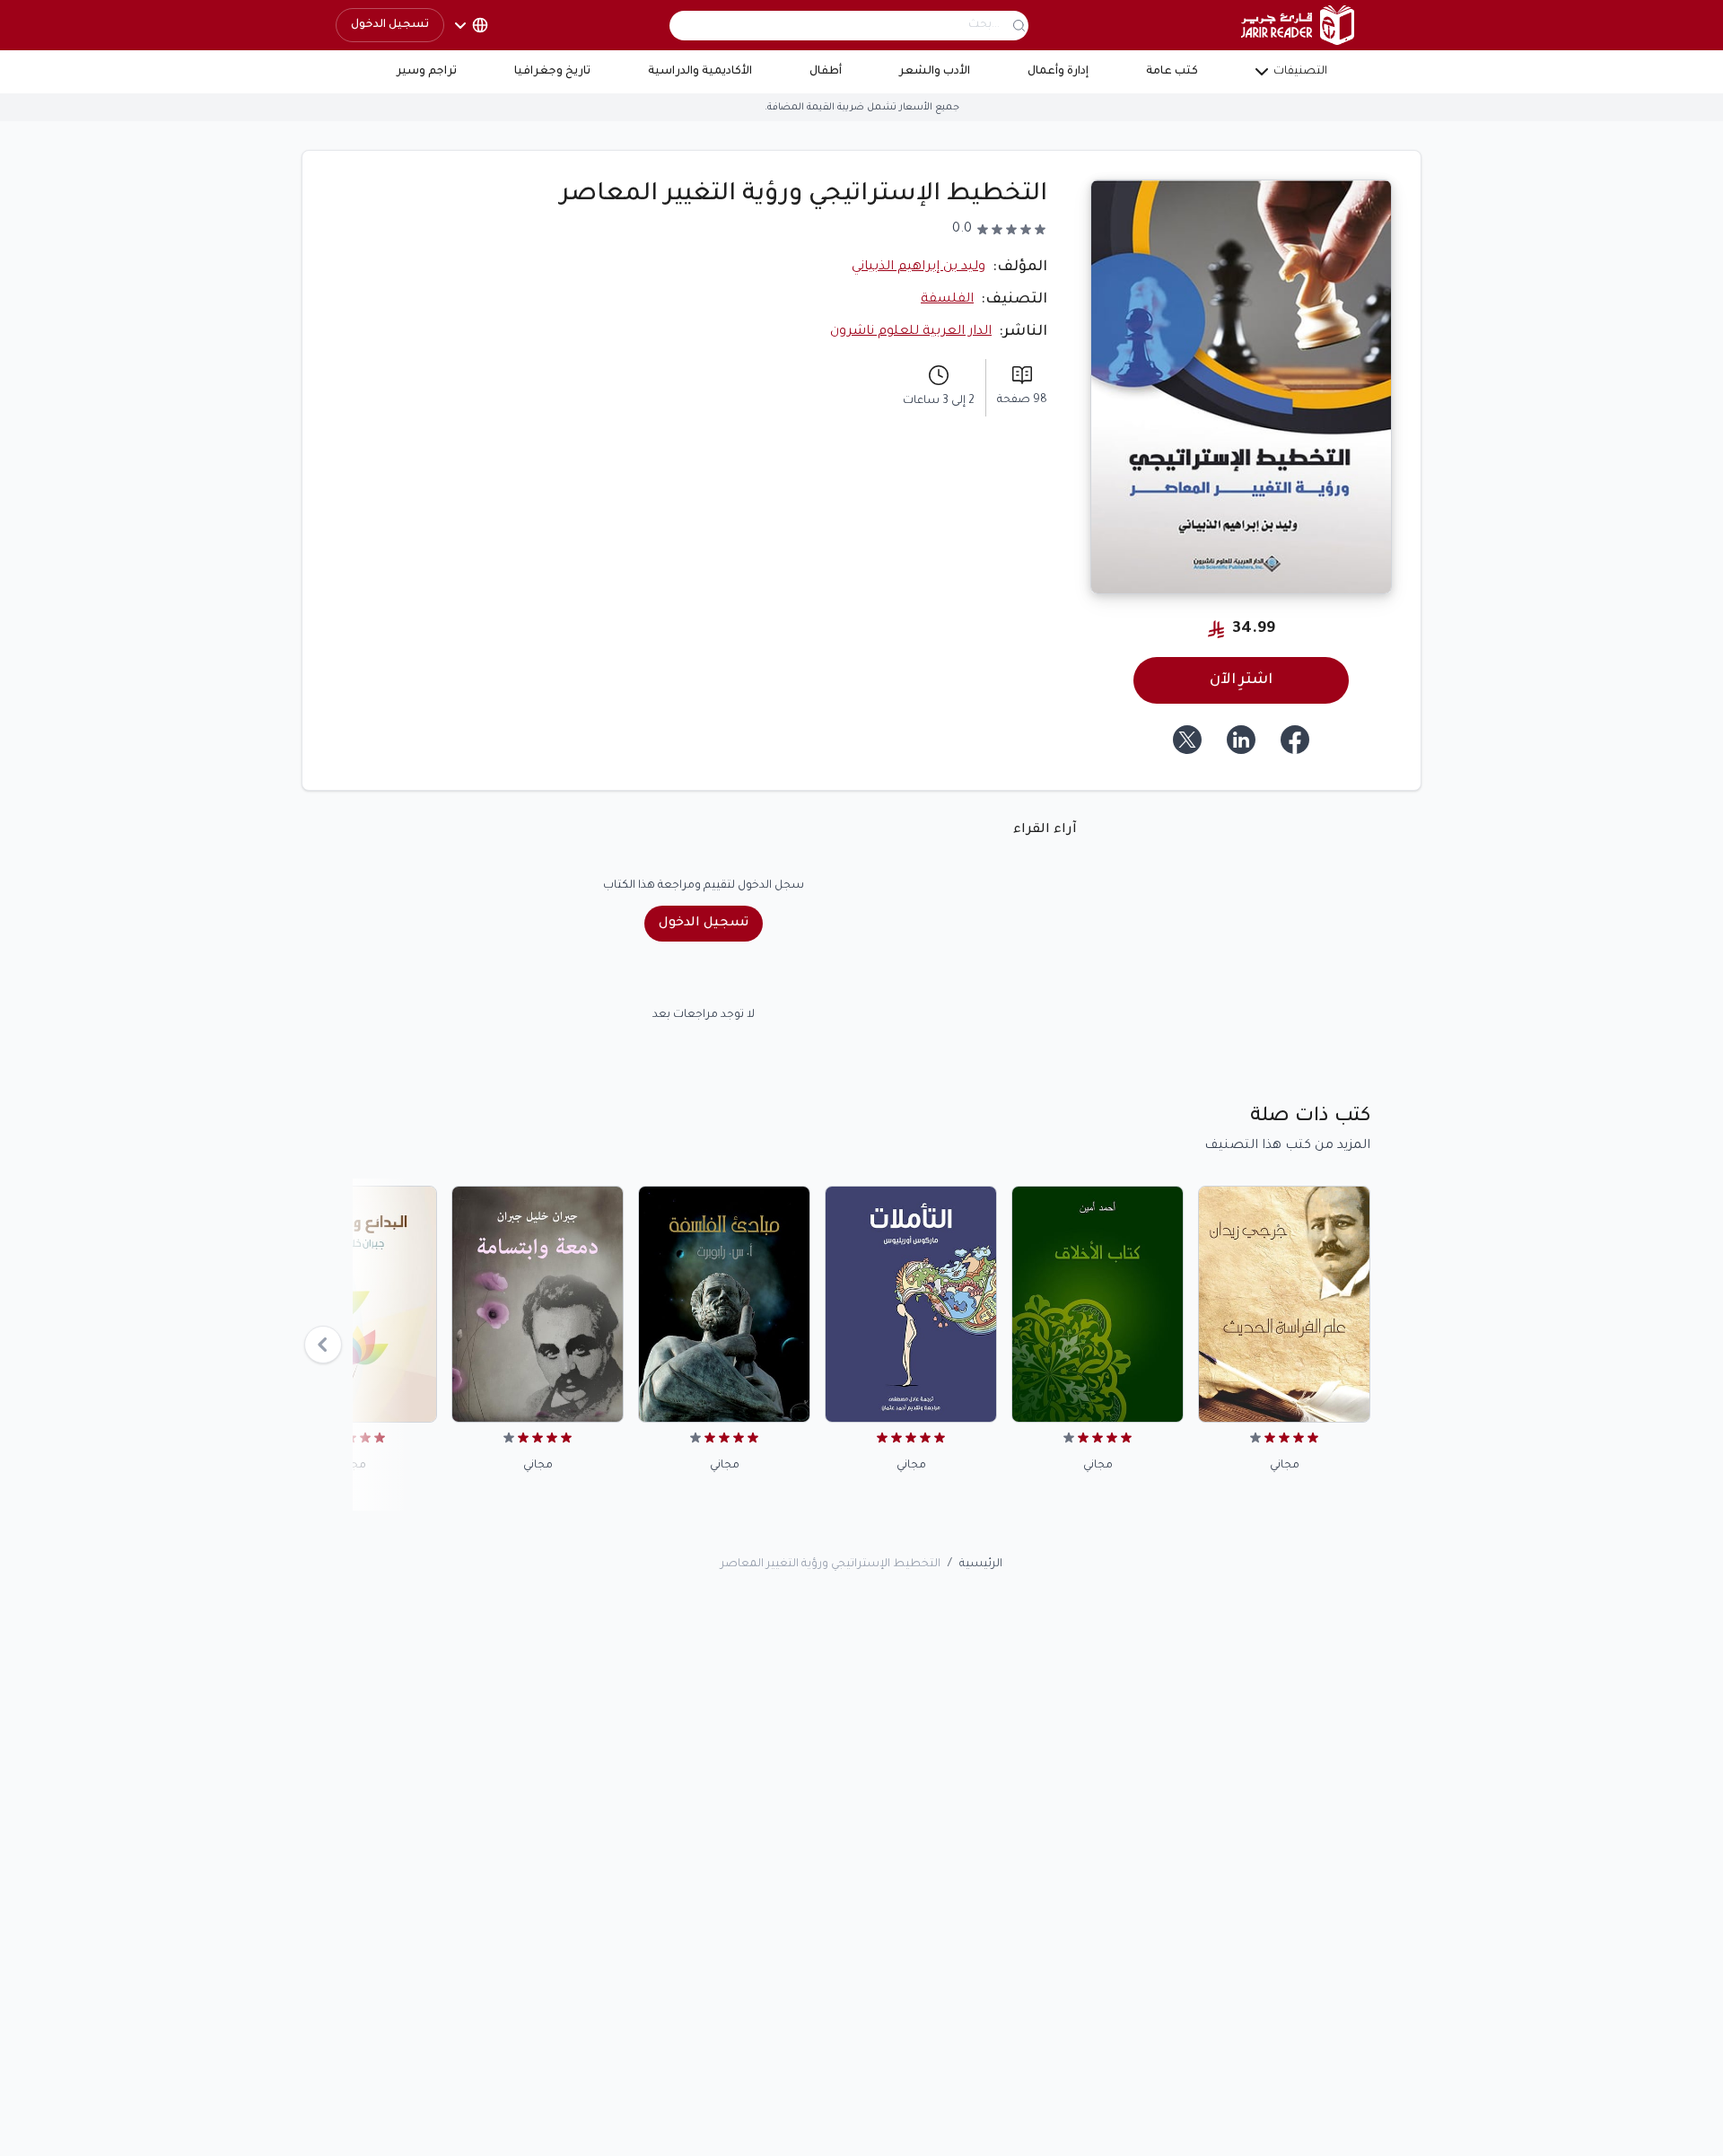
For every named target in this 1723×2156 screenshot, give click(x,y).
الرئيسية (981, 1564)
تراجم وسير (427, 72)
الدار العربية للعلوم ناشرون (911, 332)
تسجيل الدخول (390, 25)
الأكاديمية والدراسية (700, 72)
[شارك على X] (1187, 740)
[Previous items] (323, 1345)
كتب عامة (1172, 72)
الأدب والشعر (935, 72)
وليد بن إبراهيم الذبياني (918, 267)
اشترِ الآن (1241, 680)
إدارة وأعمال (1058, 72)
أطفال (826, 72)
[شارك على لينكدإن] (1241, 740)
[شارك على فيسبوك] (1295, 740)
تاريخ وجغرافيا (552, 72)
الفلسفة (947, 300)
